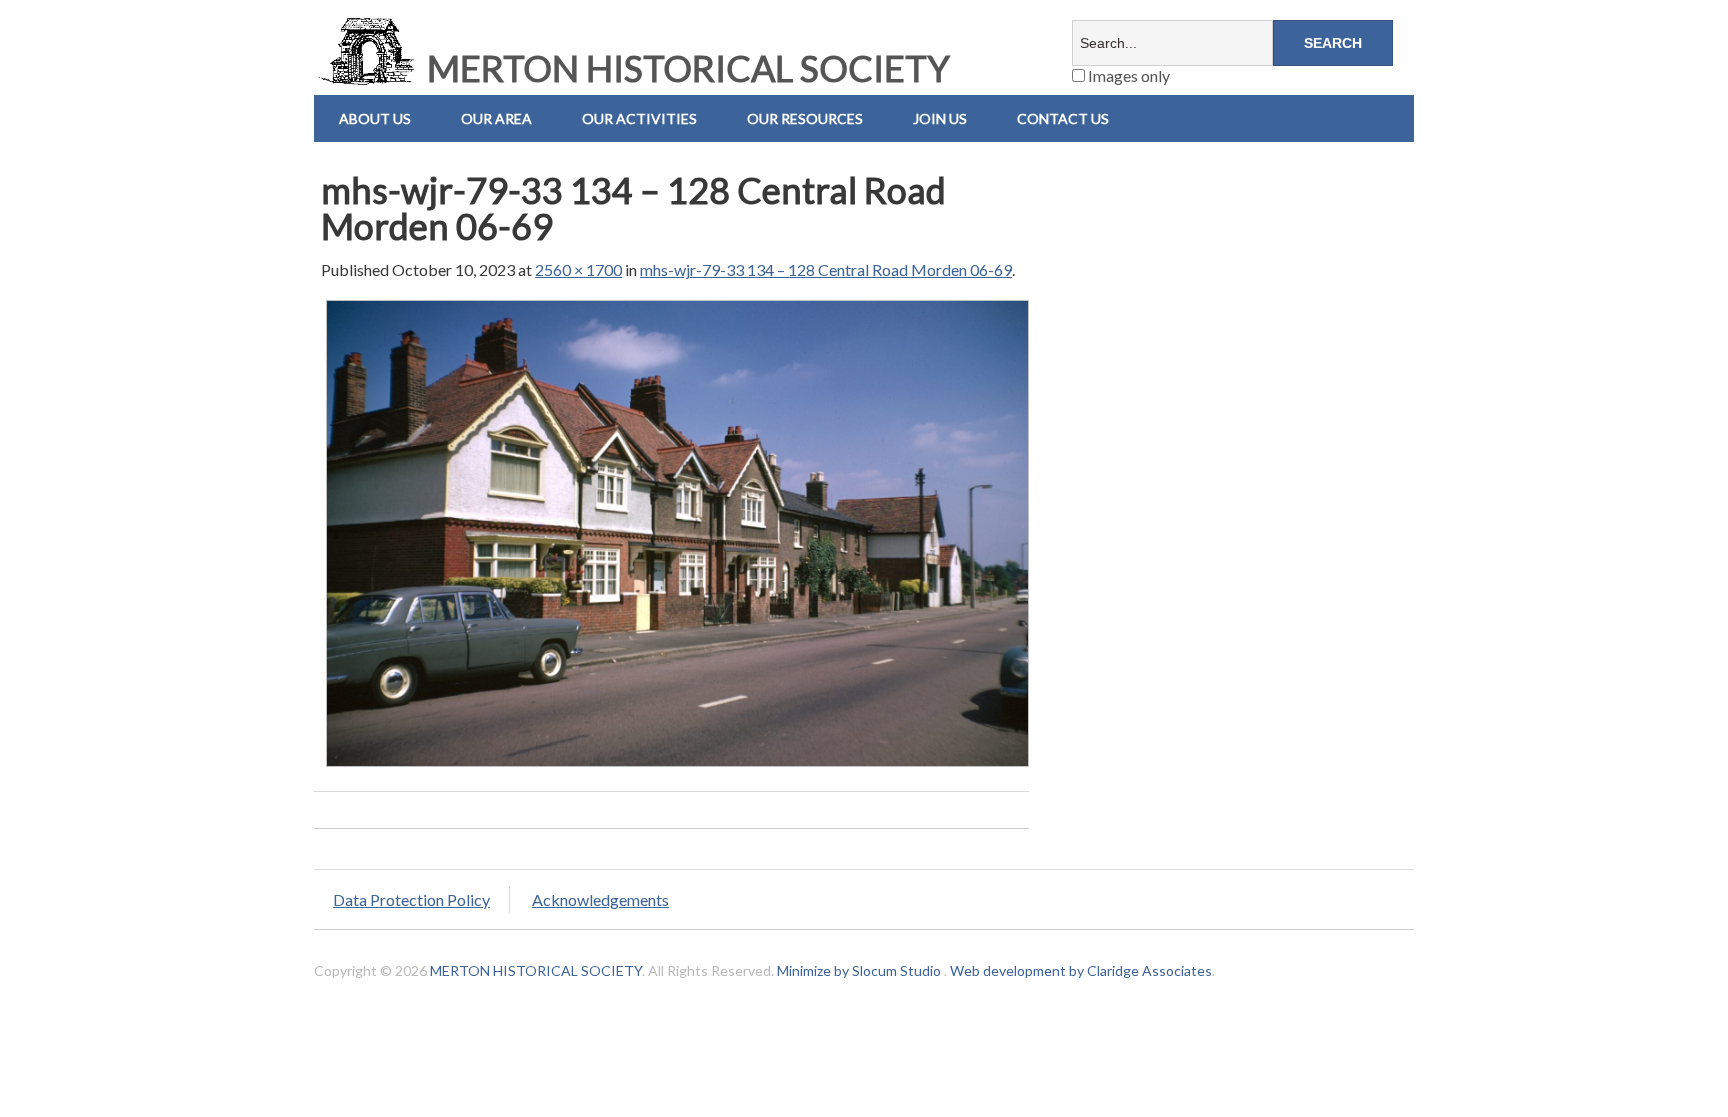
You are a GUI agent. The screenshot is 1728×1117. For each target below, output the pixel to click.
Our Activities (639, 118)
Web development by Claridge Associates (1081, 970)
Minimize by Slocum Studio (859, 970)
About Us (375, 118)
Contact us (1063, 118)
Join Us (940, 118)
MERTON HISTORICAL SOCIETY (685, 68)
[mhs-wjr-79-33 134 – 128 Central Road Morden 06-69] (677, 765)
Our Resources (805, 118)
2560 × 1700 (578, 269)
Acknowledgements (600, 899)
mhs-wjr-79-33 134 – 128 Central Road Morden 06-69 (826, 269)
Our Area (496, 118)
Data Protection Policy (411, 899)
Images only (1127, 75)
